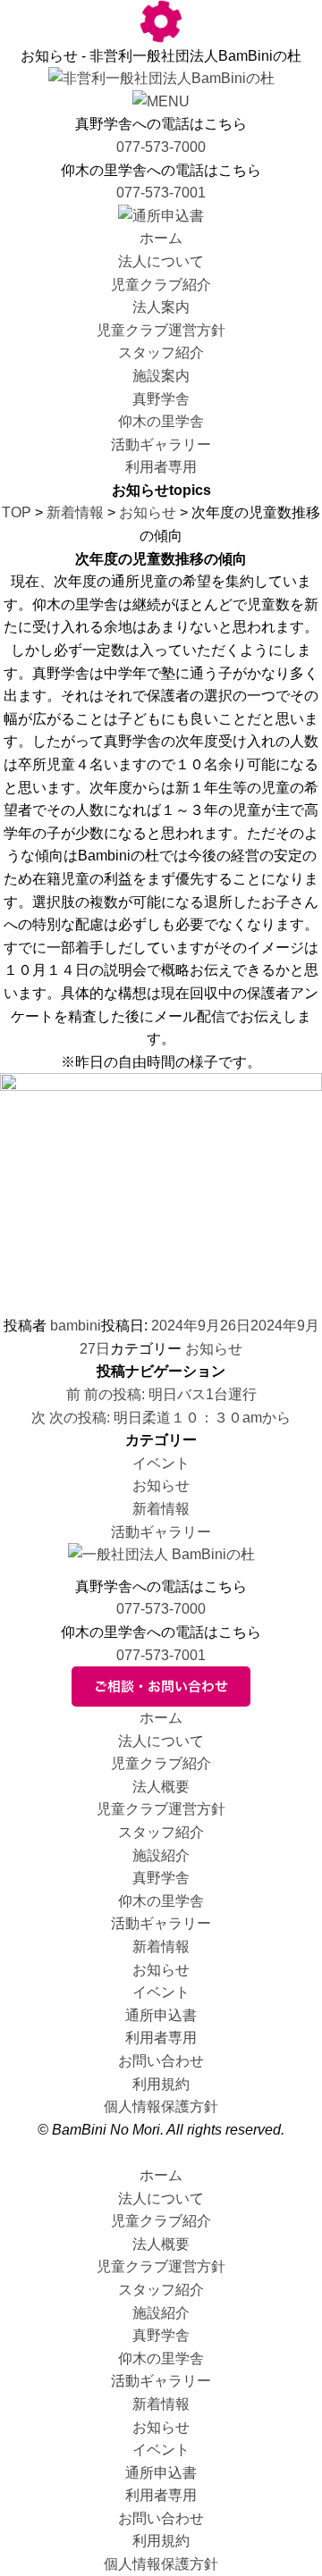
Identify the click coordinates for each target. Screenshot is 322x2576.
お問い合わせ (161, 2061)
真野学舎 (161, 399)
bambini (76, 1326)
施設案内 (161, 376)
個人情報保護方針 (161, 2106)
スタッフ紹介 (161, 352)
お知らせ (148, 512)
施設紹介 (161, 1855)
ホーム (161, 238)
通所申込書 (161, 2015)
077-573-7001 (161, 193)
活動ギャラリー (161, 445)
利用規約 (161, 2084)
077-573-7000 (161, 147)
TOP (17, 512)
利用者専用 (161, 467)
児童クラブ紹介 (161, 285)
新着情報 (75, 512)
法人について (161, 261)
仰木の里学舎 (161, 421)
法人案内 (161, 307)
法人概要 (161, 1787)
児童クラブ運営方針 (161, 330)
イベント (161, 1463)
